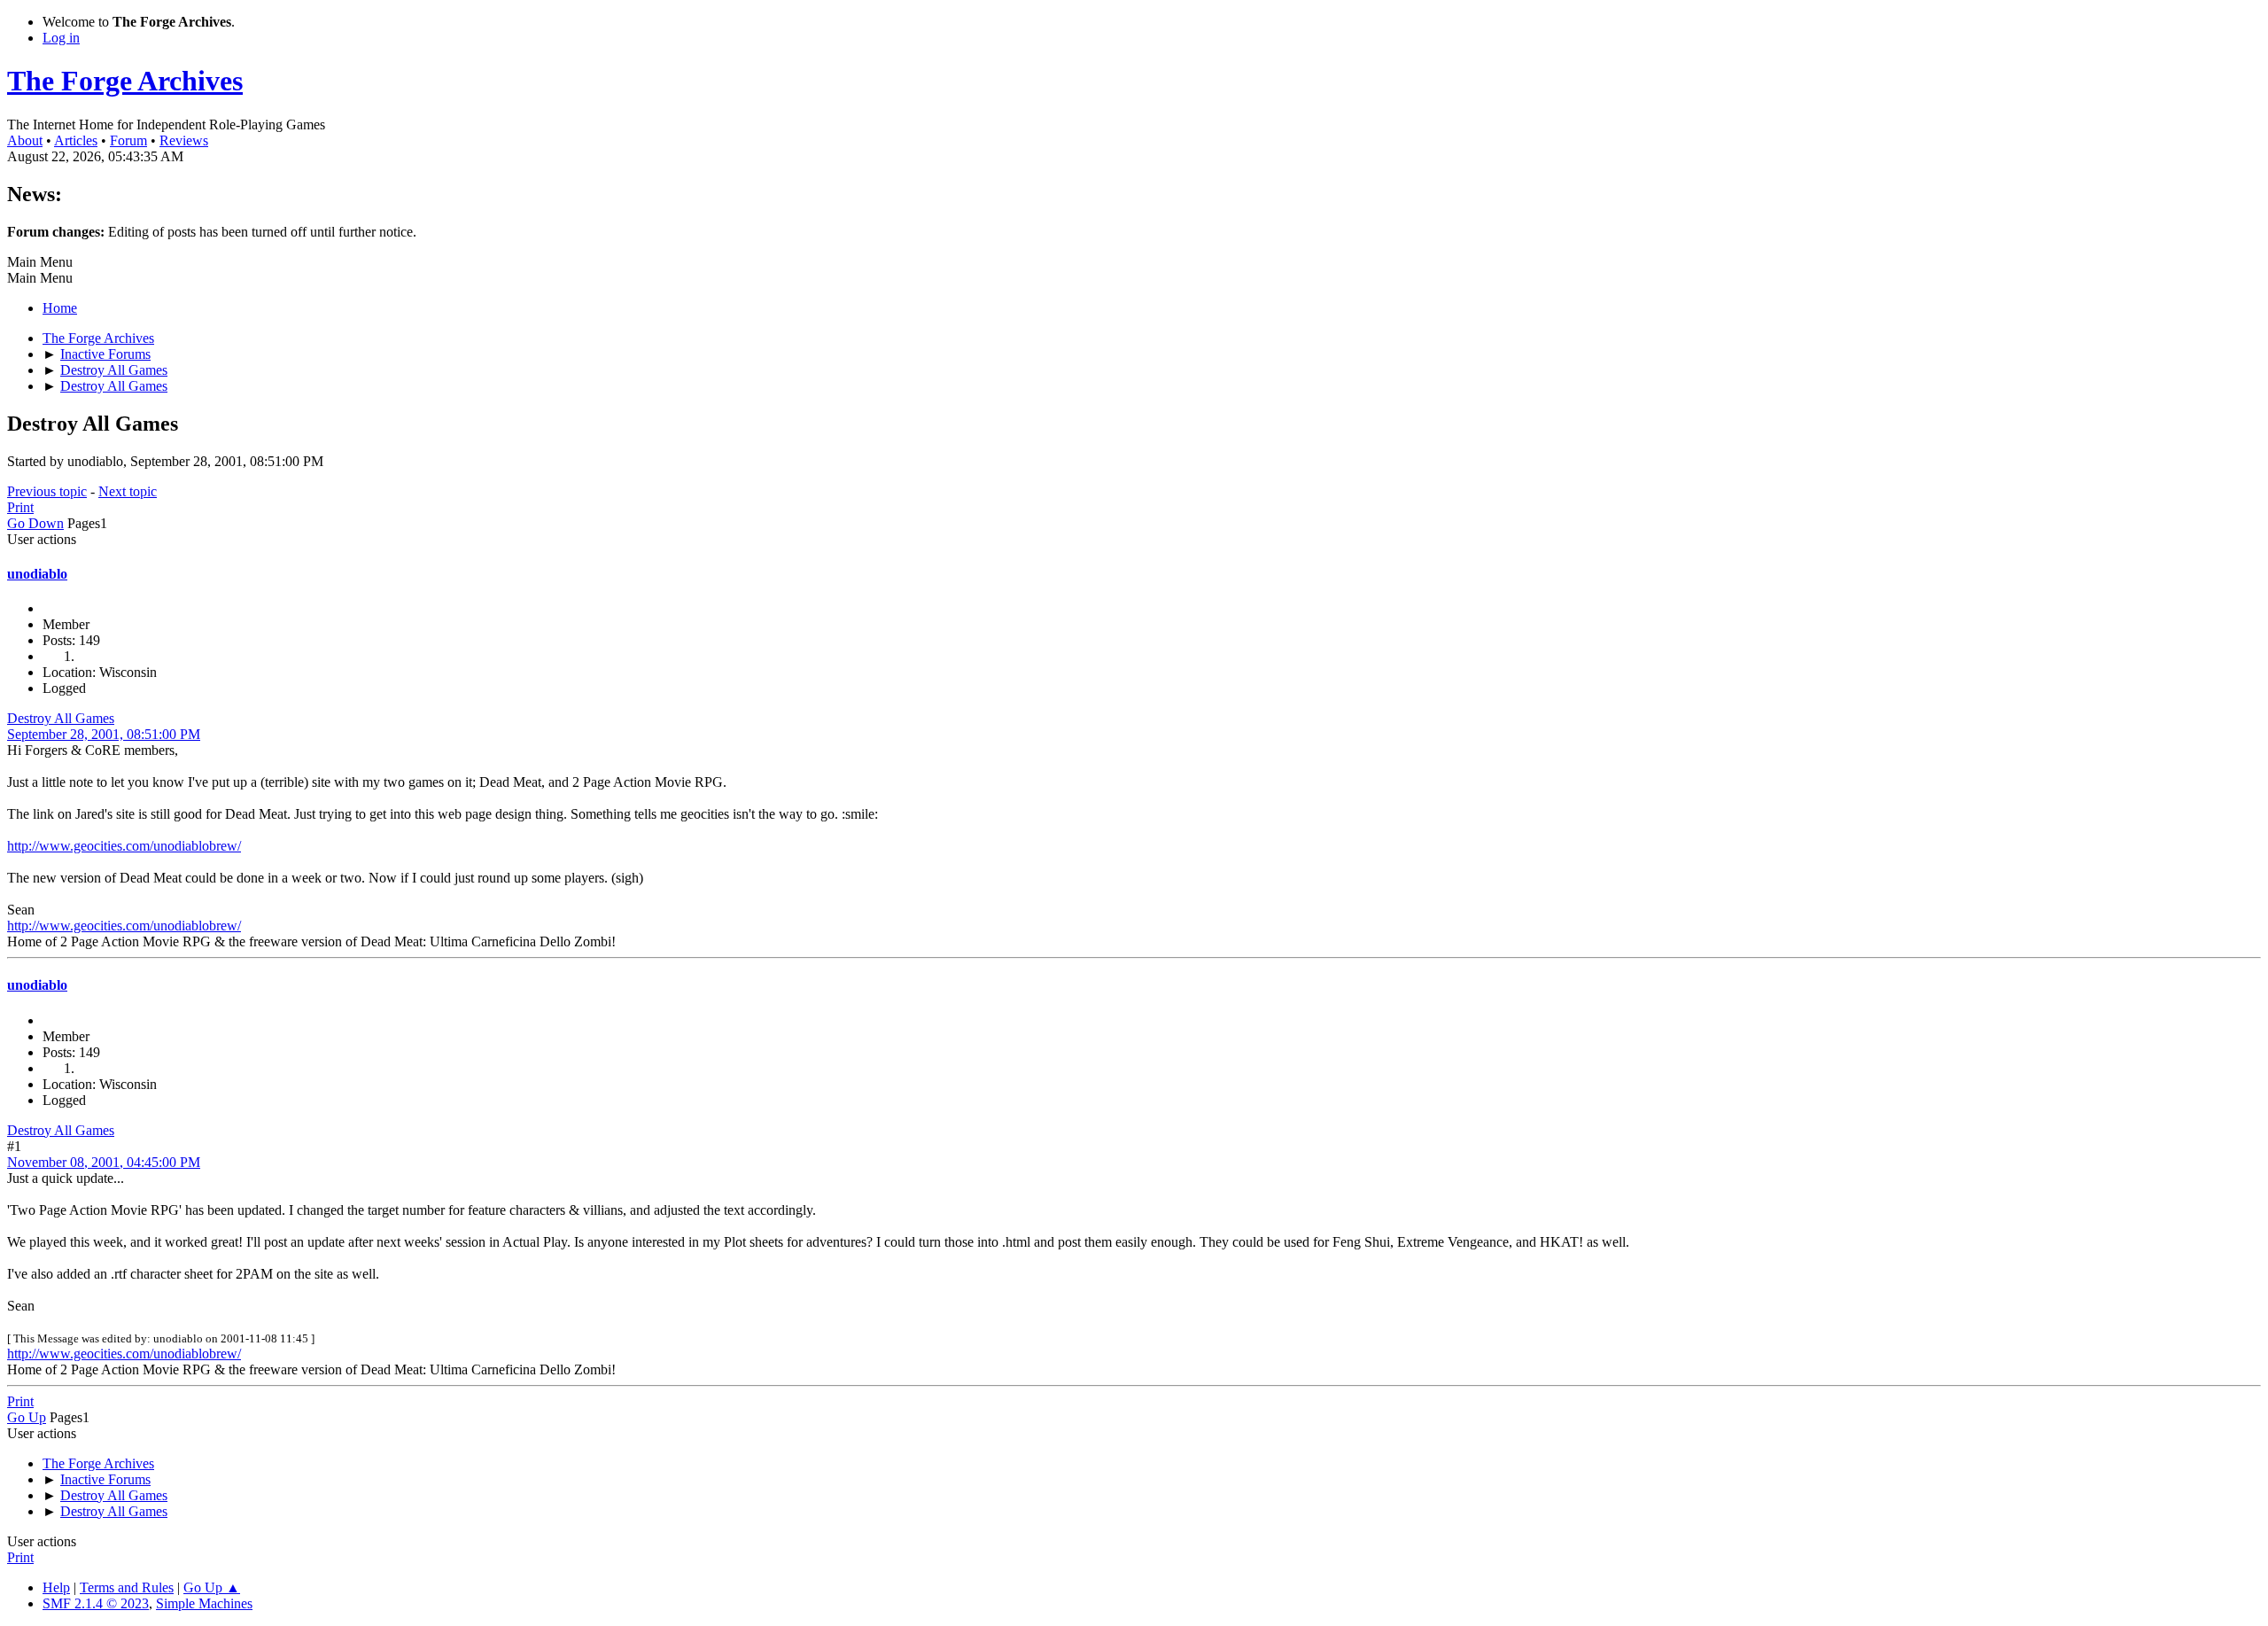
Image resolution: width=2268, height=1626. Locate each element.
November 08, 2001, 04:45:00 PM (104, 1162)
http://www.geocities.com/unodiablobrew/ (124, 846)
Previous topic (47, 491)
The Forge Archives (125, 81)
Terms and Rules (127, 1587)
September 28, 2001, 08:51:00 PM (104, 734)
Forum (128, 140)
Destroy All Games (61, 718)
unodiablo (37, 574)
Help (56, 1587)
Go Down (35, 523)
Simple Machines (204, 1603)
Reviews (184, 140)
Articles (76, 140)
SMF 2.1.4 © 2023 (96, 1603)
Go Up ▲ (212, 1587)
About (25, 140)
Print (20, 507)
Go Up (27, 1417)
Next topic (128, 491)
